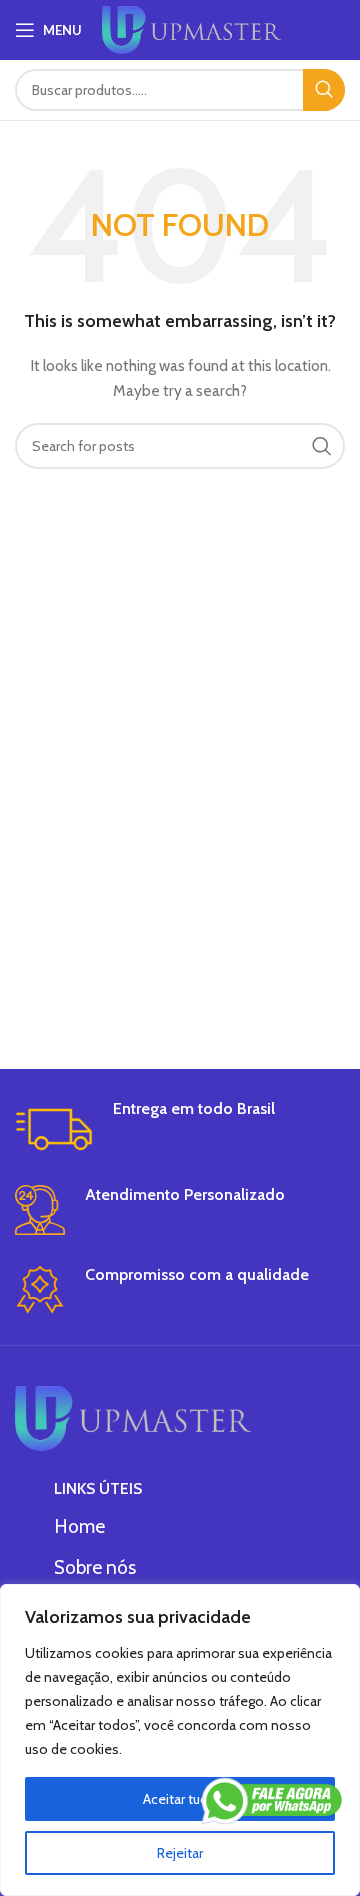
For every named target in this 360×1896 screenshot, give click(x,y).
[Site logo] (191, 28)
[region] (180, 1740)
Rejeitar (180, 1853)
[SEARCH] (324, 90)
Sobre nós (95, 1567)
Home (79, 1526)
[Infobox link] (180, 1127)
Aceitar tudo (180, 1799)
